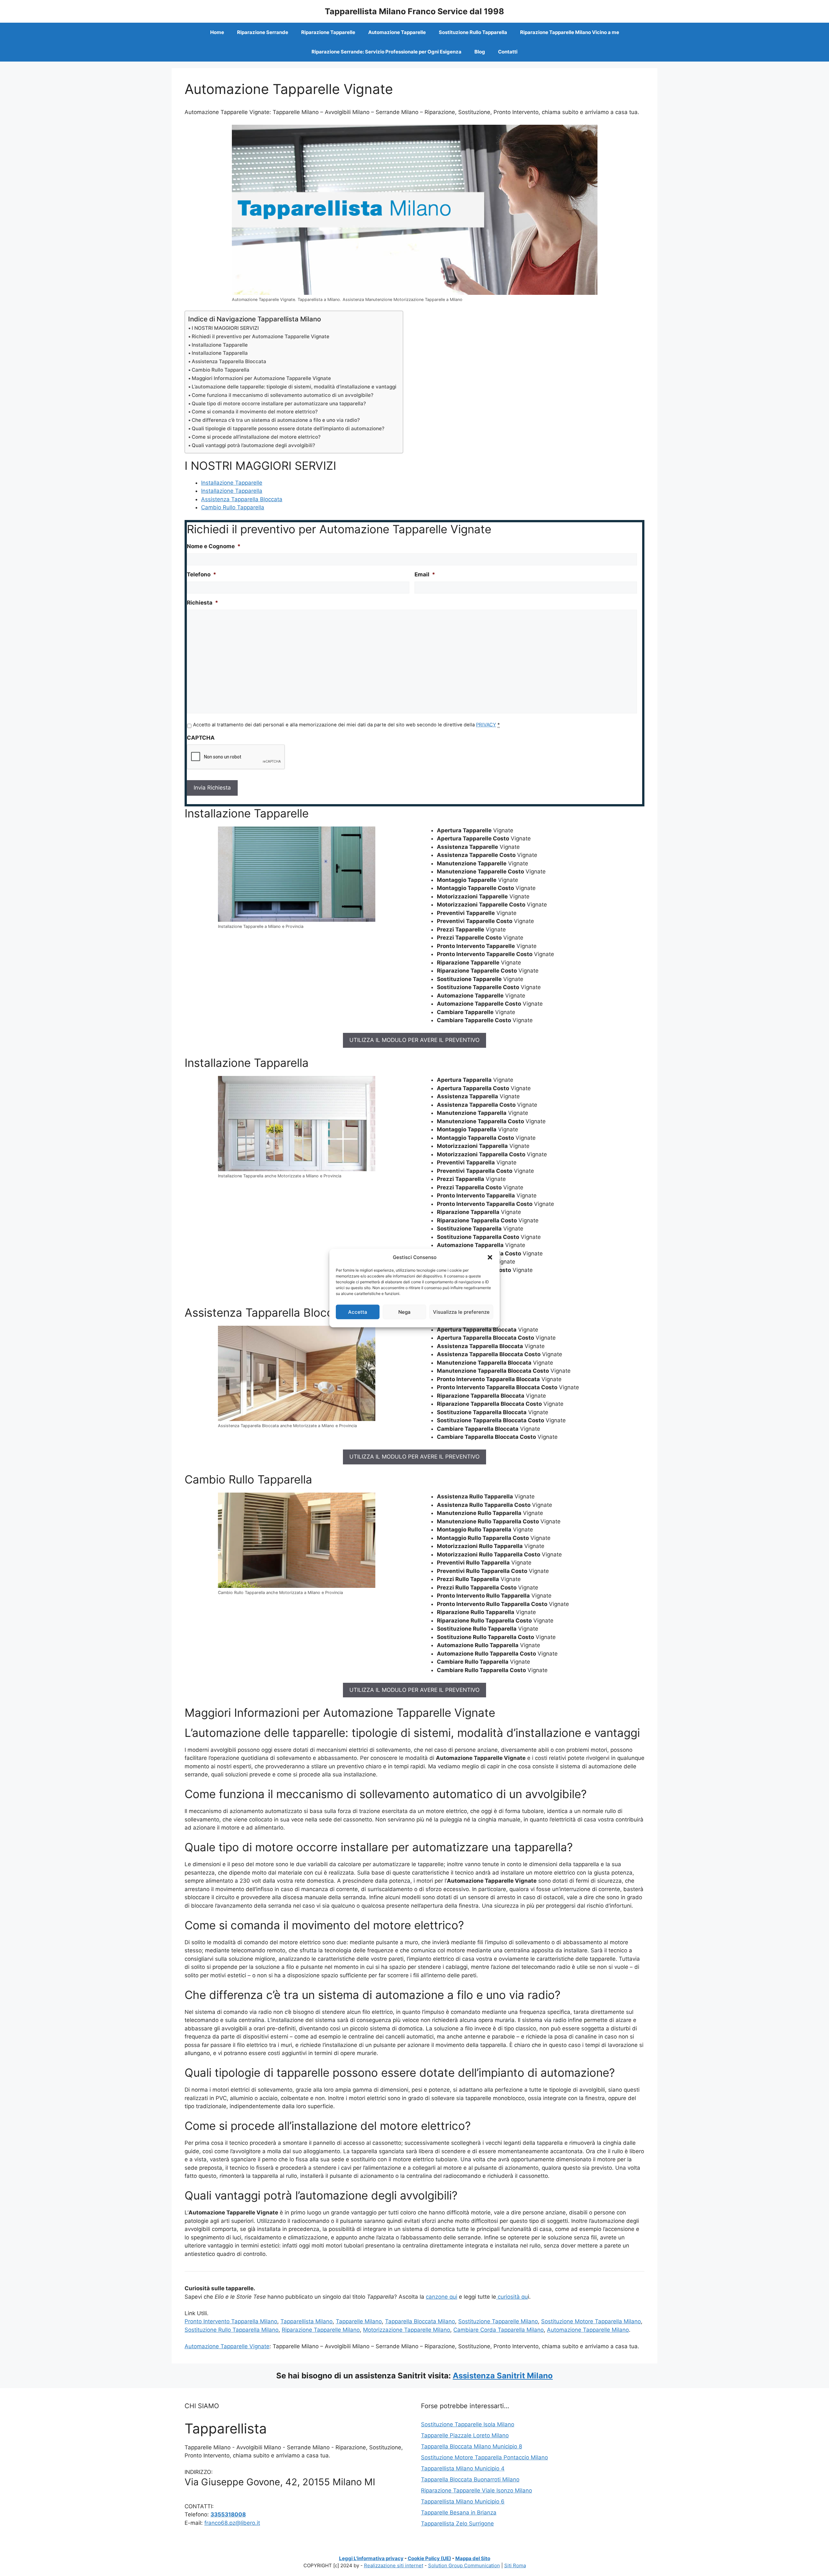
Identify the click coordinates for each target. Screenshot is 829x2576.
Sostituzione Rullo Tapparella (473, 32)
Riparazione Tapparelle (328, 32)
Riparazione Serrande (263, 32)
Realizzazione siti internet (394, 2565)
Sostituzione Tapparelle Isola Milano (468, 2424)
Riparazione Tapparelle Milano (321, 2330)
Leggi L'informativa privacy (371, 2558)
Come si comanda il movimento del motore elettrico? (255, 412)
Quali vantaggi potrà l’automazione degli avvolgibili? (253, 445)
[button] (490, 1257)
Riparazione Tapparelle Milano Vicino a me (570, 32)
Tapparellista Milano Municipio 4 (463, 2468)
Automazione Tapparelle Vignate (227, 2346)
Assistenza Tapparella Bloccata (229, 361)
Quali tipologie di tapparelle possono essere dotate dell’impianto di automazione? (288, 428)
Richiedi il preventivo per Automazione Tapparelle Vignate (261, 336)
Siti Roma (515, 2565)
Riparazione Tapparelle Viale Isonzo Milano (477, 2490)
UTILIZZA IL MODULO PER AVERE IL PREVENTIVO (414, 1040)
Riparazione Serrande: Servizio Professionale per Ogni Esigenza (386, 52)
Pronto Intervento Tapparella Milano (231, 2321)
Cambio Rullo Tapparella (221, 370)
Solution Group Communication (464, 2565)
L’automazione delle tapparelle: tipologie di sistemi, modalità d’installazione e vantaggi (294, 387)
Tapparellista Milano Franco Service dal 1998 (414, 11)
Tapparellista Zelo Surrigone (457, 2524)
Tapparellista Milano (307, 2321)
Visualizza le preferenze (461, 1312)
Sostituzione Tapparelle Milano (498, 2321)
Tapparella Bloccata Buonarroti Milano (470, 2479)
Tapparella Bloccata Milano (420, 2321)
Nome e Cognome (214, 546)
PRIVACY (486, 725)
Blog (480, 52)
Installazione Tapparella (220, 353)
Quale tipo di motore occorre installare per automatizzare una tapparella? (279, 404)
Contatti (508, 52)
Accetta (358, 1312)
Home (217, 32)
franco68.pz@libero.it (232, 2523)
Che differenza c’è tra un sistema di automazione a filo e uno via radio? (276, 420)
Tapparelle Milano (359, 2321)
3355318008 (228, 2514)
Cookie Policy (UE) (429, 2558)
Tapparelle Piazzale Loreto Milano (465, 2435)
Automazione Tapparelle (397, 32)
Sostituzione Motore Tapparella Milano (591, 2321)
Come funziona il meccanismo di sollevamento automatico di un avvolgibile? (283, 395)
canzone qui (442, 2297)
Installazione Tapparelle (220, 345)
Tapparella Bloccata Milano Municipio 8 (471, 2446)
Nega (404, 1312)
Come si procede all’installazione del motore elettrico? (256, 437)
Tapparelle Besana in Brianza (459, 2512)
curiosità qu (512, 2297)
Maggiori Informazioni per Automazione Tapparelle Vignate (261, 378)
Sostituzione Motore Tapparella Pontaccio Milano (484, 2457)
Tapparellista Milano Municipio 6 (463, 2501)
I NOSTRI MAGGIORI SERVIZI (225, 328)
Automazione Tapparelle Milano (588, 2330)
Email (425, 574)
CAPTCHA (201, 738)
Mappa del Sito (473, 2558)
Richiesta (203, 603)
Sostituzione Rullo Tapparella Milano (232, 2330)
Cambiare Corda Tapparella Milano (499, 2330)
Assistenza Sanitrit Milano (503, 2376)
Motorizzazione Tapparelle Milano (407, 2330)
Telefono (202, 574)
